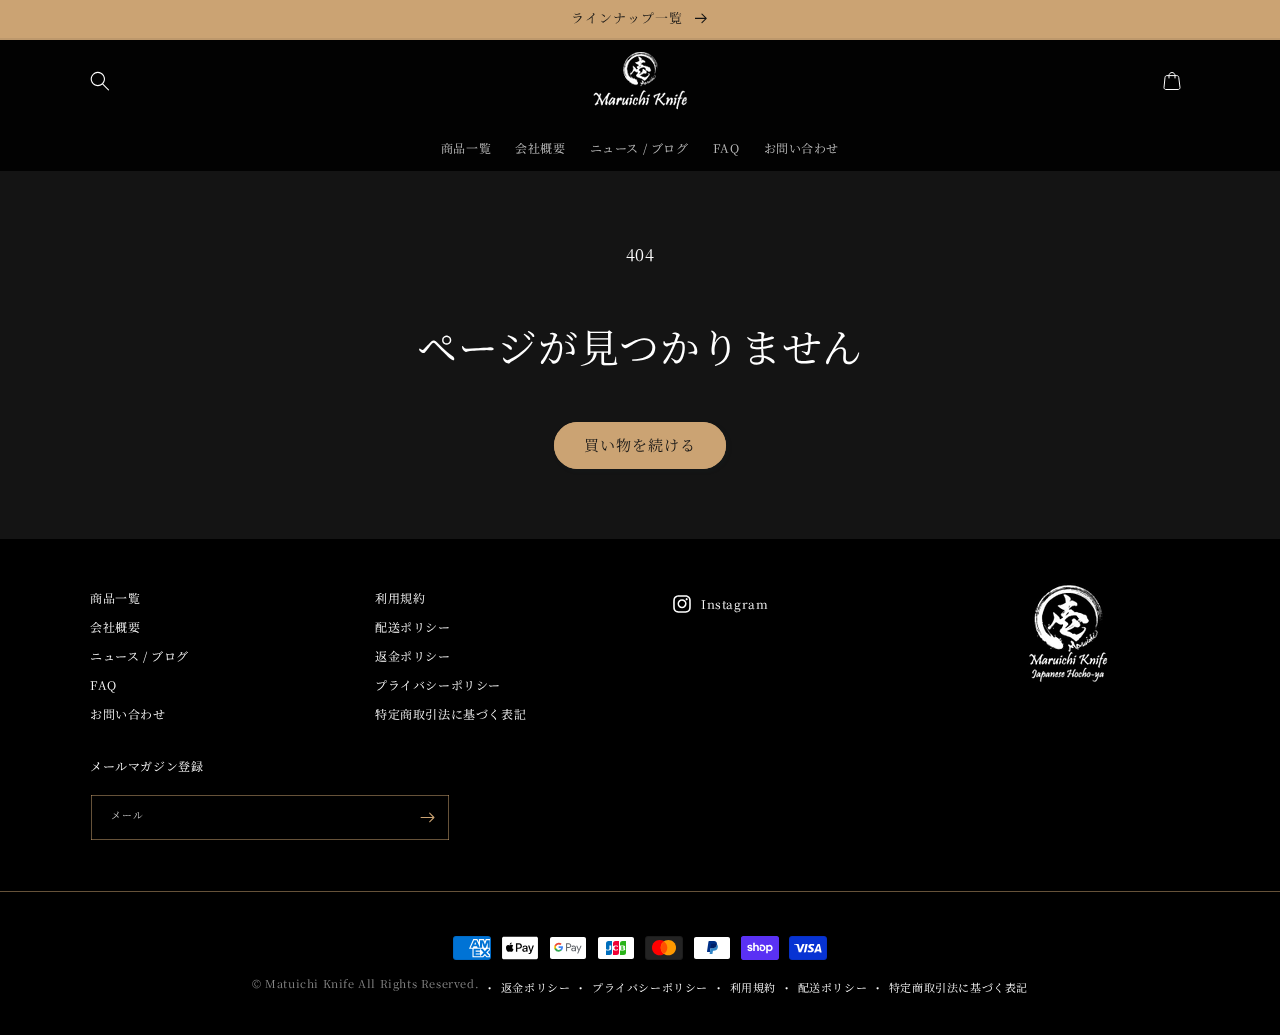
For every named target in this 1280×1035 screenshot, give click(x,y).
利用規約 (400, 597)
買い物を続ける (640, 444)
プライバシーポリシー (438, 684)
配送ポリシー (413, 626)
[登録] (427, 817)
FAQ (103, 684)
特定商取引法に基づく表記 (450, 713)
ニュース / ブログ (139, 655)
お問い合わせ (128, 713)
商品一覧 (115, 597)
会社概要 (115, 626)
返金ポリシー (413, 655)
